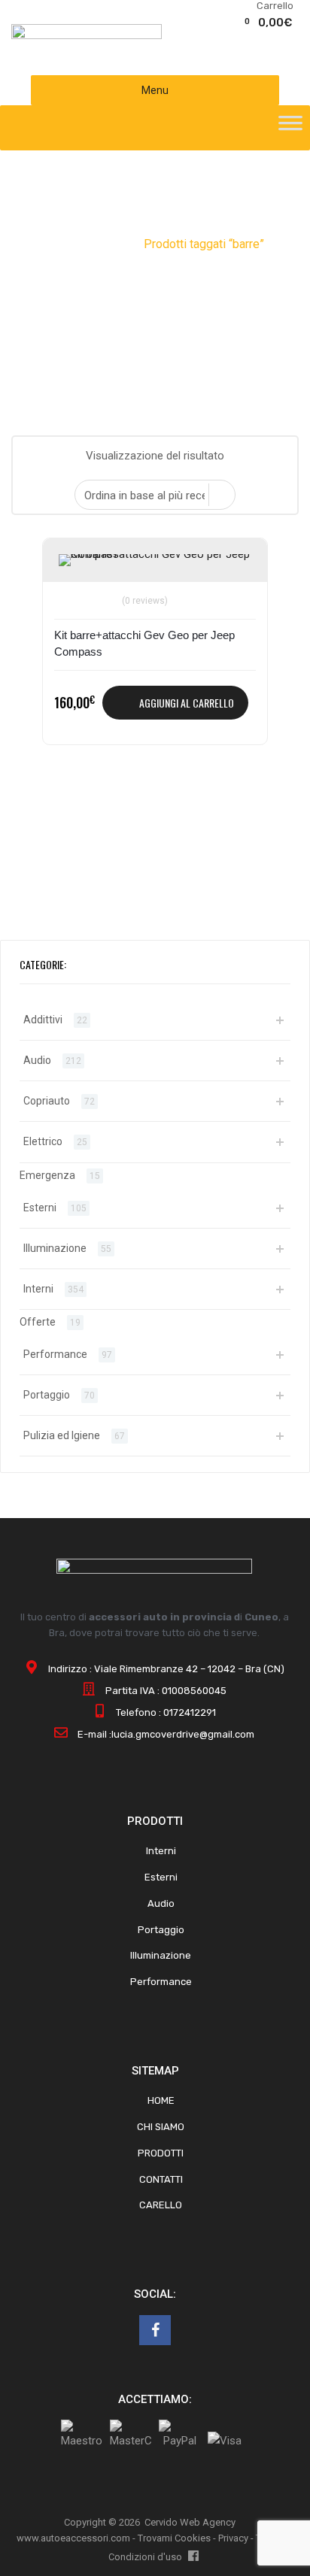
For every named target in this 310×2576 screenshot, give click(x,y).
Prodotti (111, 244)
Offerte (38, 1322)
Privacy (233, 2538)
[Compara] (73, 591)
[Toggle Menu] (290, 128)
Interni (38, 1289)
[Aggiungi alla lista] (73, 567)
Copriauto (47, 1101)
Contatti (161, 2179)
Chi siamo (161, 2127)
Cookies (193, 2538)
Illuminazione (55, 1248)
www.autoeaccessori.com (73, 2538)
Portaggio (47, 1395)
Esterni (40, 1208)
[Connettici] (155, 2330)
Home (62, 244)
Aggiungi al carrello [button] (187, 703)
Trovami (155, 2538)
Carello (161, 2205)
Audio (37, 1060)
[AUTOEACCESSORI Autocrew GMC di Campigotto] (87, 35)
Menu (155, 90)
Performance (55, 1354)
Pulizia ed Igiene (62, 1435)
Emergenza (47, 1175)
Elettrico (43, 1141)
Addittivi (43, 1020)
